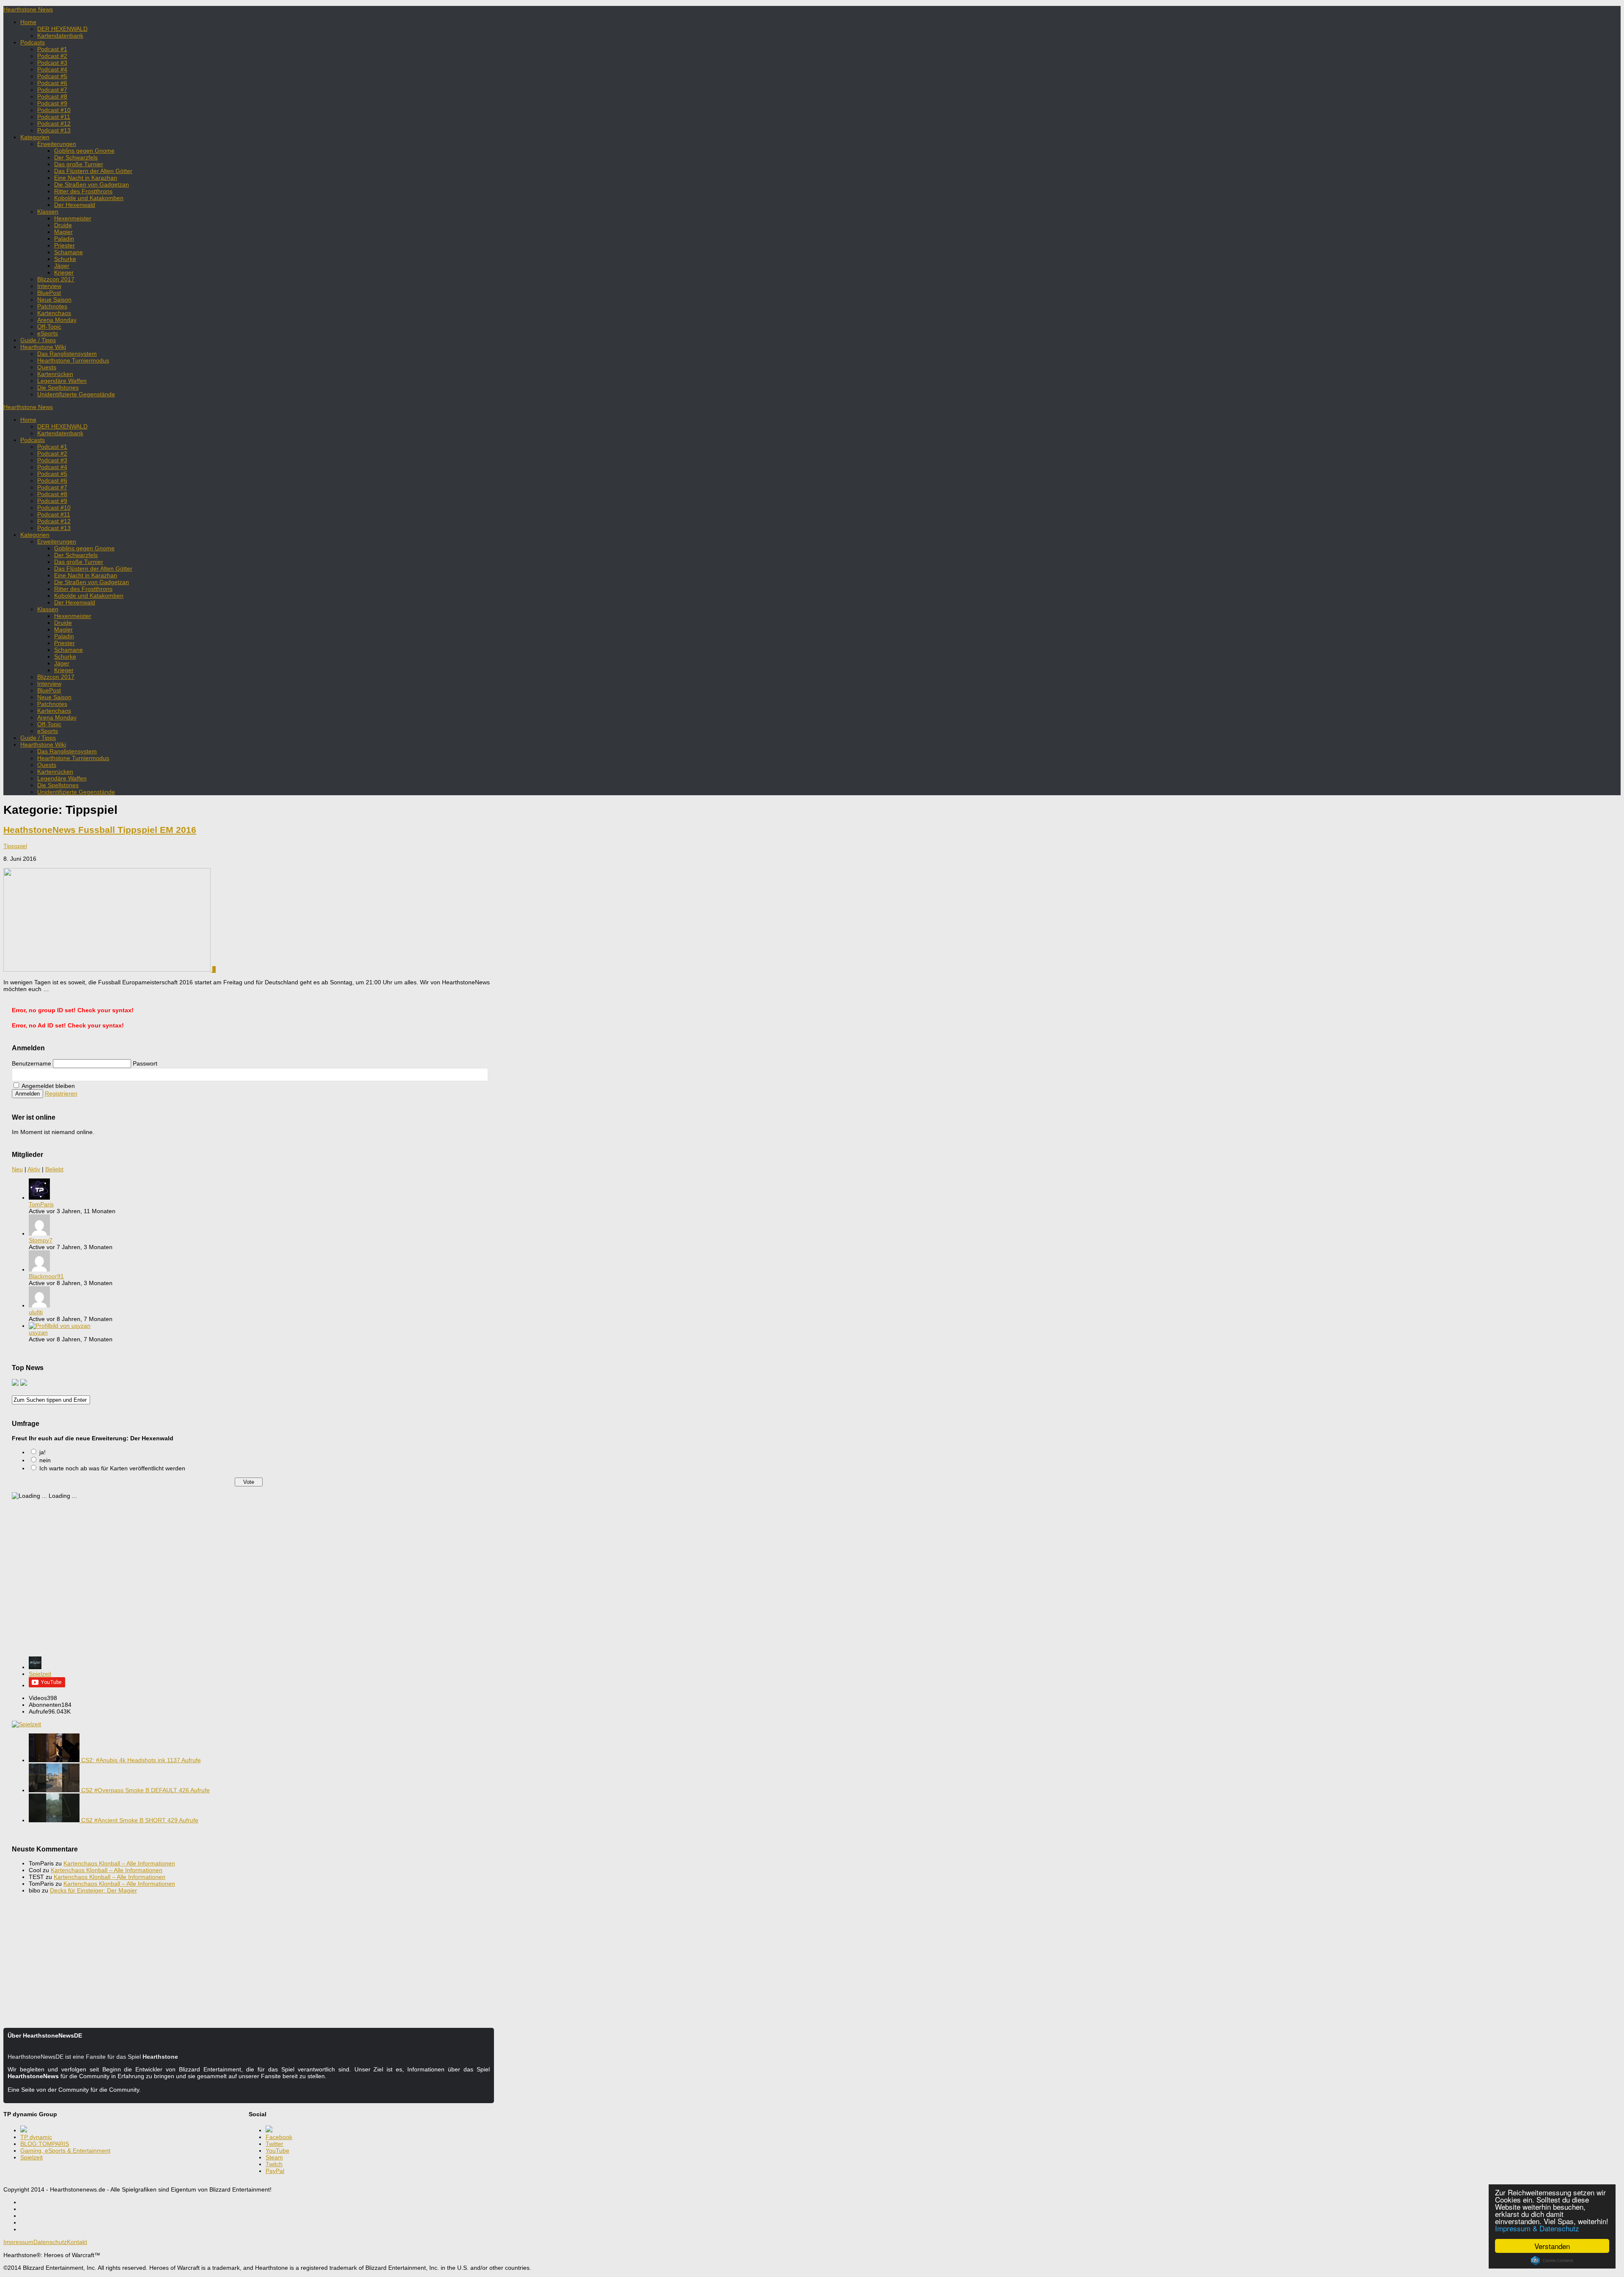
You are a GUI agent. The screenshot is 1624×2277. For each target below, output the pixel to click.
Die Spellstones (58, 387)
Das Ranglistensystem (67, 354)
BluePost (49, 293)
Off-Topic (49, 327)
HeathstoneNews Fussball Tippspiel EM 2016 (100, 830)
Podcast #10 (54, 110)
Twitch (274, 2164)
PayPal (275, 2171)
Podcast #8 (52, 96)
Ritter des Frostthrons (83, 191)
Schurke (65, 259)
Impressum (18, 2242)
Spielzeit (40, 1674)
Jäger (62, 266)
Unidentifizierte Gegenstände (76, 394)
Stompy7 (41, 1240)
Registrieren (61, 1093)
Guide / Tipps (38, 340)
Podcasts (33, 42)
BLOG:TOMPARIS (45, 2144)
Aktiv (34, 1169)
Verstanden (1552, 2246)
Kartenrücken (55, 374)
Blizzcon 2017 (56, 279)
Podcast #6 (52, 83)
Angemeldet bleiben (48, 1086)
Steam (274, 2157)
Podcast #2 (52, 56)
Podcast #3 (52, 63)
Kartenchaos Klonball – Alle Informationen (119, 1863)
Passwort (145, 1063)
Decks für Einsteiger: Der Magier (93, 1890)
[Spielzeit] (35, 1667)
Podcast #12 (54, 124)
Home (28, 22)
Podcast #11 (54, 117)
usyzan (38, 1332)
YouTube (277, 2151)
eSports (48, 333)
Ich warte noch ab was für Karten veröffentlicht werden (112, 1468)
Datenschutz (50, 2242)
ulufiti (36, 1312)
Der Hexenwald (75, 205)
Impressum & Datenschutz (1537, 2228)
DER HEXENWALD (62, 29)
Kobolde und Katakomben (89, 198)
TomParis (41, 1204)
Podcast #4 (52, 69)
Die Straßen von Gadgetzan (92, 184)
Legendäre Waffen (62, 381)
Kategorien (35, 137)
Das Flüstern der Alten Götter (93, 171)
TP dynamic (36, 2137)
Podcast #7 (52, 90)
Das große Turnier (79, 164)
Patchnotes (52, 306)
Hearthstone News (28, 9)
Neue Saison (54, 299)
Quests (47, 367)
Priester (64, 245)
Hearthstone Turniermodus (73, 360)
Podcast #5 (52, 76)
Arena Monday (57, 320)
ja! (43, 1452)
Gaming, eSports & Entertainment (65, 2151)
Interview (49, 286)
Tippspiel (15, 846)
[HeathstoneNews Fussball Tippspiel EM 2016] (108, 970)
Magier (63, 232)
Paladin (64, 239)
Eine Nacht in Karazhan (86, 178)
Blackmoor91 (46, 1276)
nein (45, 1460)
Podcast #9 (52, 103)
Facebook (279, 2137)
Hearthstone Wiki (43, 347)
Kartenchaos (54, 313)
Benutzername (32, 1063)
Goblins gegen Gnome (84, 151)
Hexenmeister (73, 218)
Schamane (69, 252)
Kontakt (77, 2242)
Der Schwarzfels (76, 157)
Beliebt (54, 1169)
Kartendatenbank (60, 36)
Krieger (64, 272)
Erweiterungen (57, 144)
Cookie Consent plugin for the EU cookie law (1552, 2261)
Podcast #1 (52, 49)
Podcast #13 (54, 130)
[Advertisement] (249, 1582)
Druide (63, 225)
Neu (17, 1169)
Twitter (274, 2144)
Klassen (48, 211)
